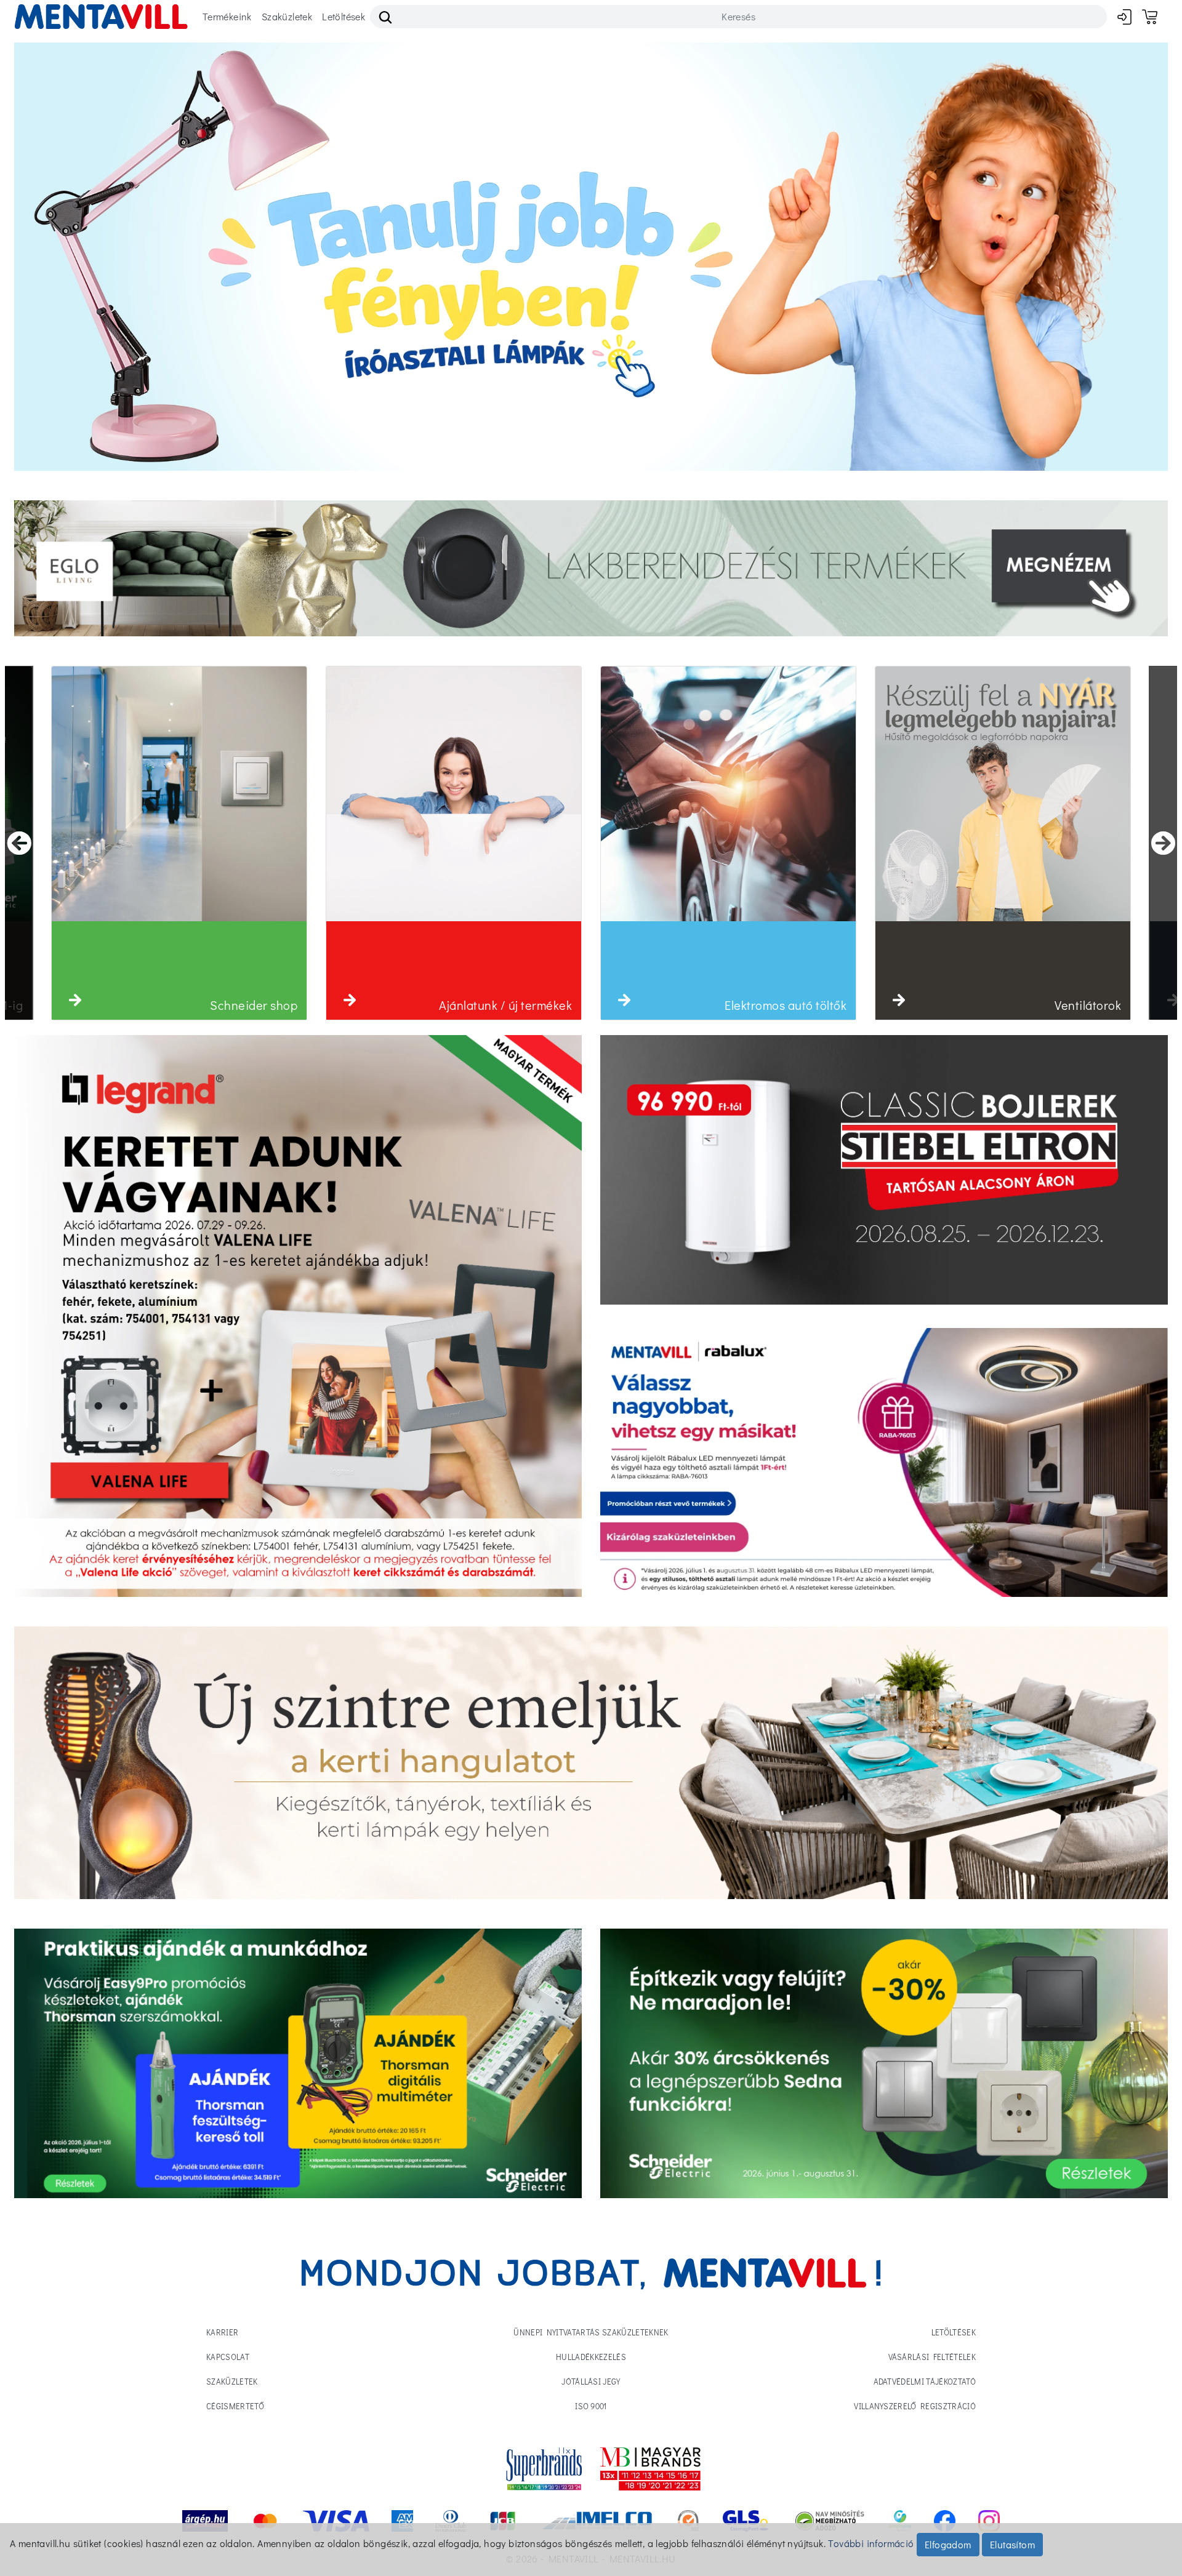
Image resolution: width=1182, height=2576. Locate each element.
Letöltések (344, 16)
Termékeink (227, 16)
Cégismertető (235, 2406)
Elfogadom (948, 2544)
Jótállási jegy (591, 2381)
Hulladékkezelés (591, 2357)
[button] (75, 1000)
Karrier (222, 2332)
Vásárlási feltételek (932, 2357)
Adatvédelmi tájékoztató (925, 2381)
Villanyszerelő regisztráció (915, 2406)
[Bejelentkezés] (1124, 16)
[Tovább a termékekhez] (884, 1170)
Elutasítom (1012, 2544)
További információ (871, 2543)
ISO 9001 (591, 2406)
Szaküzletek (287, 16)
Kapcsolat (228, 2357)
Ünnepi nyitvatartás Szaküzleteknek (591, 2332)
